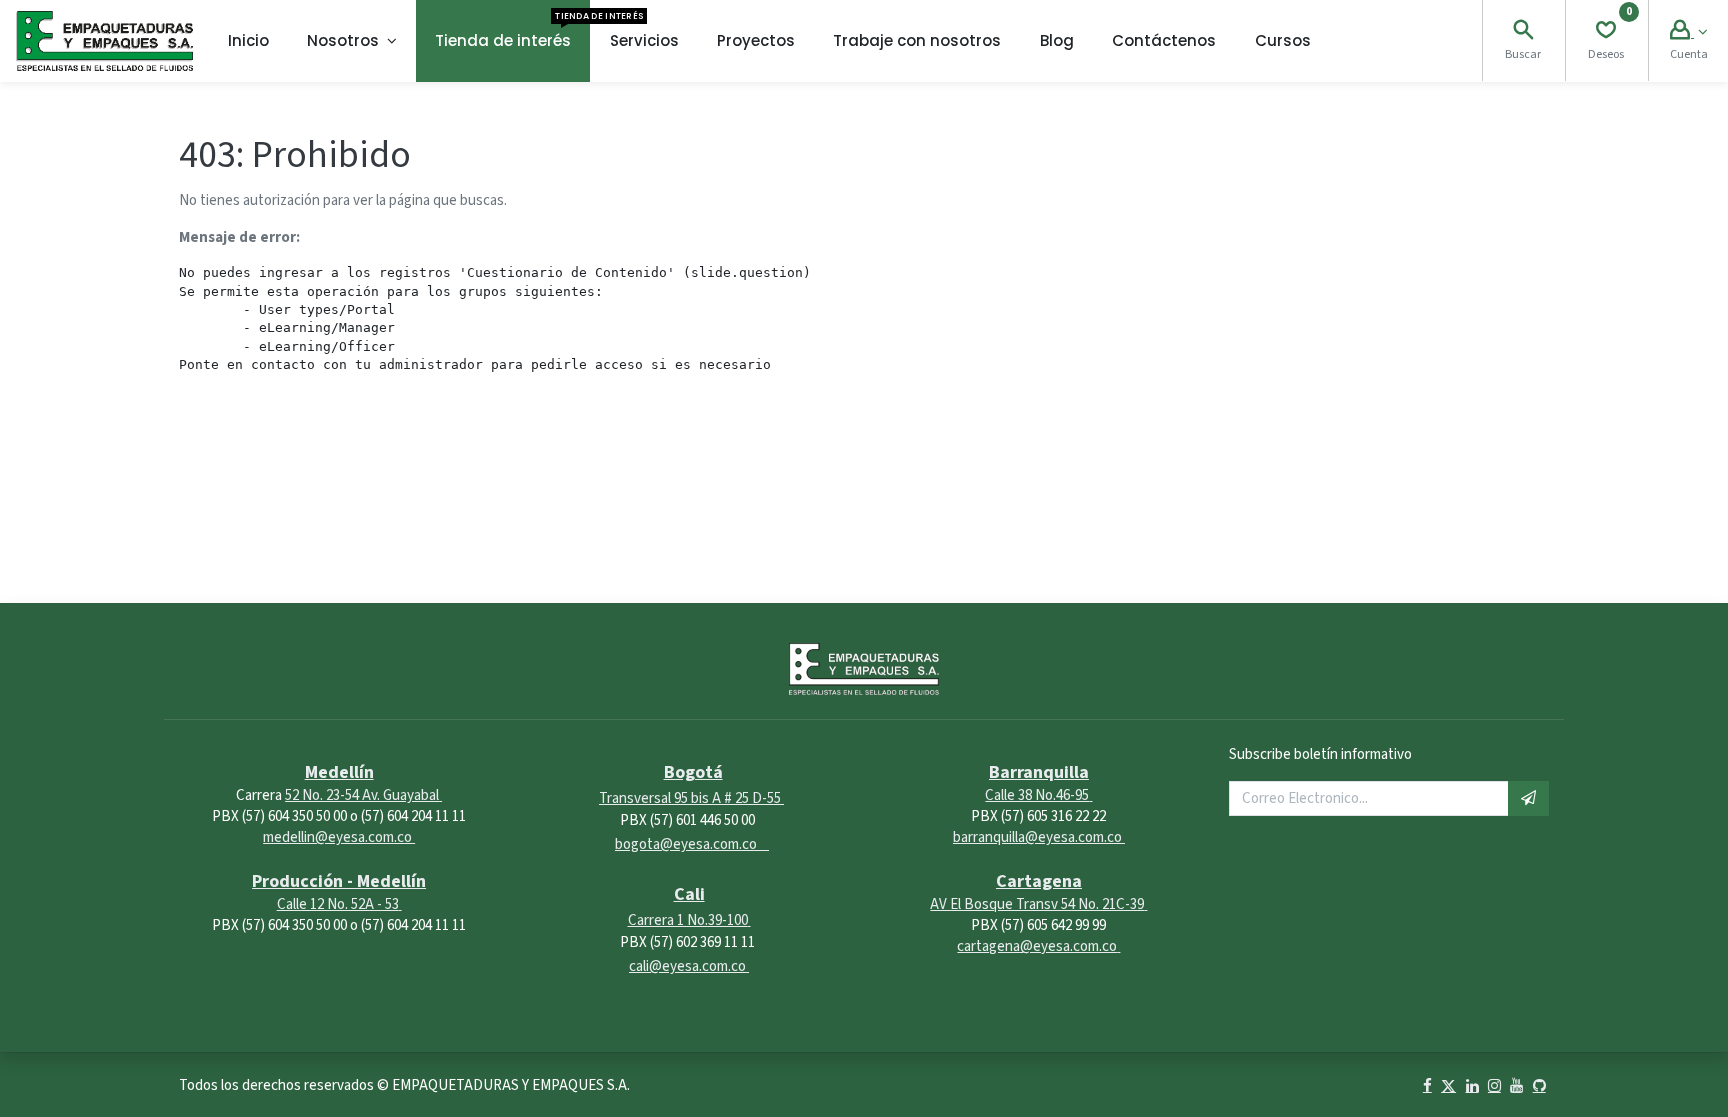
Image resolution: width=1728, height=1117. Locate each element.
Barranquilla (1039, 772)
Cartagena (1039, 881)
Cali (689, 894)
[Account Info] (1688, 32)
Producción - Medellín (339, 881)
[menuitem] (248, 41)
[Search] (1523, 32)
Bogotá (693, 772)
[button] (1528, 798)
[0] (1606, 32)
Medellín (339, 772)
